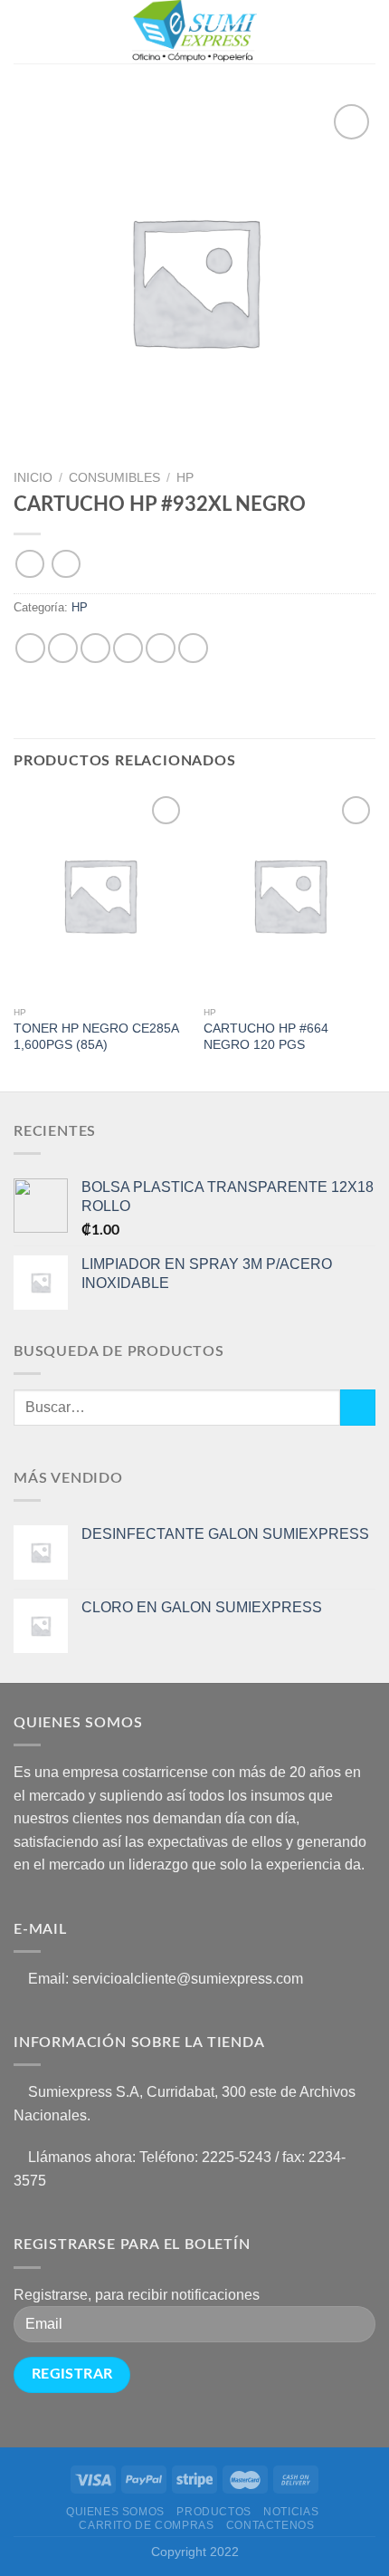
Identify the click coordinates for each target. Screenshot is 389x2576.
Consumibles (114, 478)
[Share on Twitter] (95, 648)
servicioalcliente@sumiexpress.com (188, 1979)
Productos (214, 2512)
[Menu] (24, 31)
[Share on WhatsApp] (30, 648)
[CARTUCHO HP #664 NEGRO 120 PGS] (289, 895)
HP (185, 478)
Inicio (33, 478)
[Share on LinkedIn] (193, 648)
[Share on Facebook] (63, 648)
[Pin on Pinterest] (161, 648)
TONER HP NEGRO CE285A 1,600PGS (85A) (96, 1037)
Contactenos (270, 2525)
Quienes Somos (115, 2512)
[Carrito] (366, 32)
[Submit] (358, 1407)
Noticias (291, 2512)
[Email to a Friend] (128, 648)
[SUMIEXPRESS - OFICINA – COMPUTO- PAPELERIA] (194, 32)
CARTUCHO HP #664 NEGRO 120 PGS (266, 1037)
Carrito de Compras (146, 2525)
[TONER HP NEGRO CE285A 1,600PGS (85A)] (100, 895)
